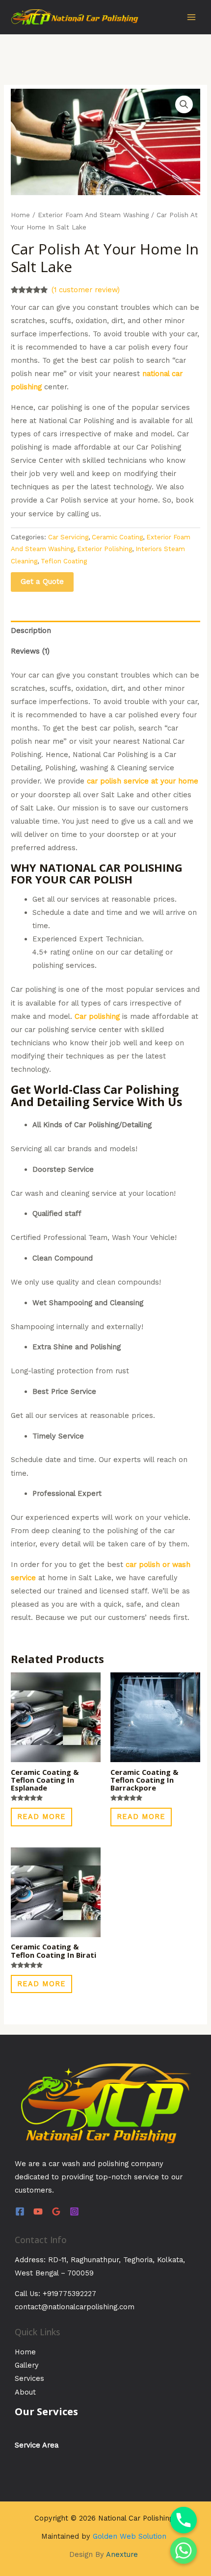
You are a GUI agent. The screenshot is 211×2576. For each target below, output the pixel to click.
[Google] (56, 2211)
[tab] (105, 631)
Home (20, 215)
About (25, 2392)
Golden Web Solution (130, 2536)
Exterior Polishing (105, 549)
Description (31, 631)
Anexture (122, 2554)
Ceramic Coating (117, 537)
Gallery (27, 2365)
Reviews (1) (30, 651)
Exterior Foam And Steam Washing (93, 215)
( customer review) (86, 290)
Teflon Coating (64, 561)
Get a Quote (42, 581)
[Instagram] (74, 2211)
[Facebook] (20, 2211)
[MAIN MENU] (191, 17)
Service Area (37, 2445)
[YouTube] (38, 2211)
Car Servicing (68, 537)
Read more (41, 1817)
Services (29, 2378)
